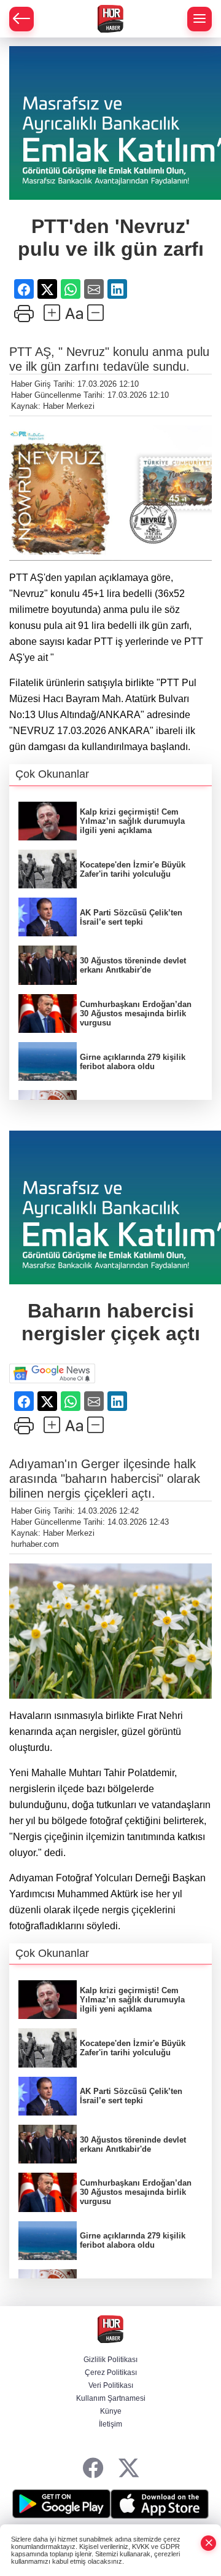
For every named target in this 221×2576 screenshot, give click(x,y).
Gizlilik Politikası (110, 2360)
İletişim (110, 2424)
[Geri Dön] (21, 19)
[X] (129, 2469)
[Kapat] (209, 2543)
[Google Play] (61, 2504)
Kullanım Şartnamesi (111, 2398)
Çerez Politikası (111, 2373)
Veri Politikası (111, 2385)
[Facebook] (93, 2469)
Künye (111, 2411)
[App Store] (160, 2504)
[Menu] (200, 19)
